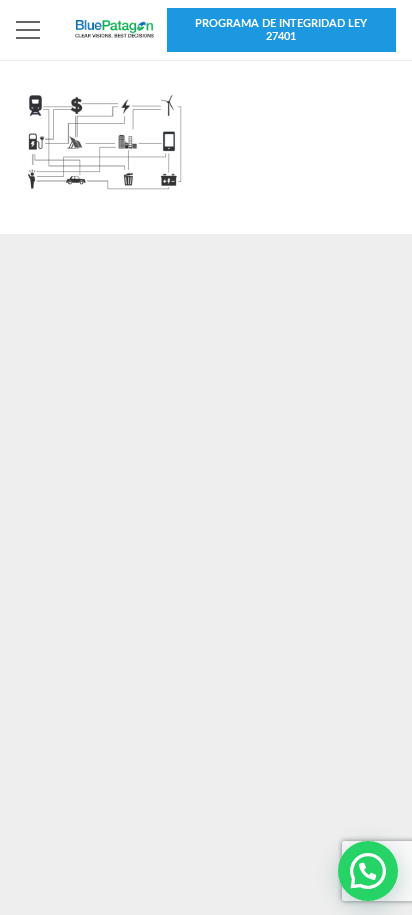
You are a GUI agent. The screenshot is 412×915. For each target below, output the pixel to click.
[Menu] (28, 30)
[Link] (114, 30)
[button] (368, 871)
